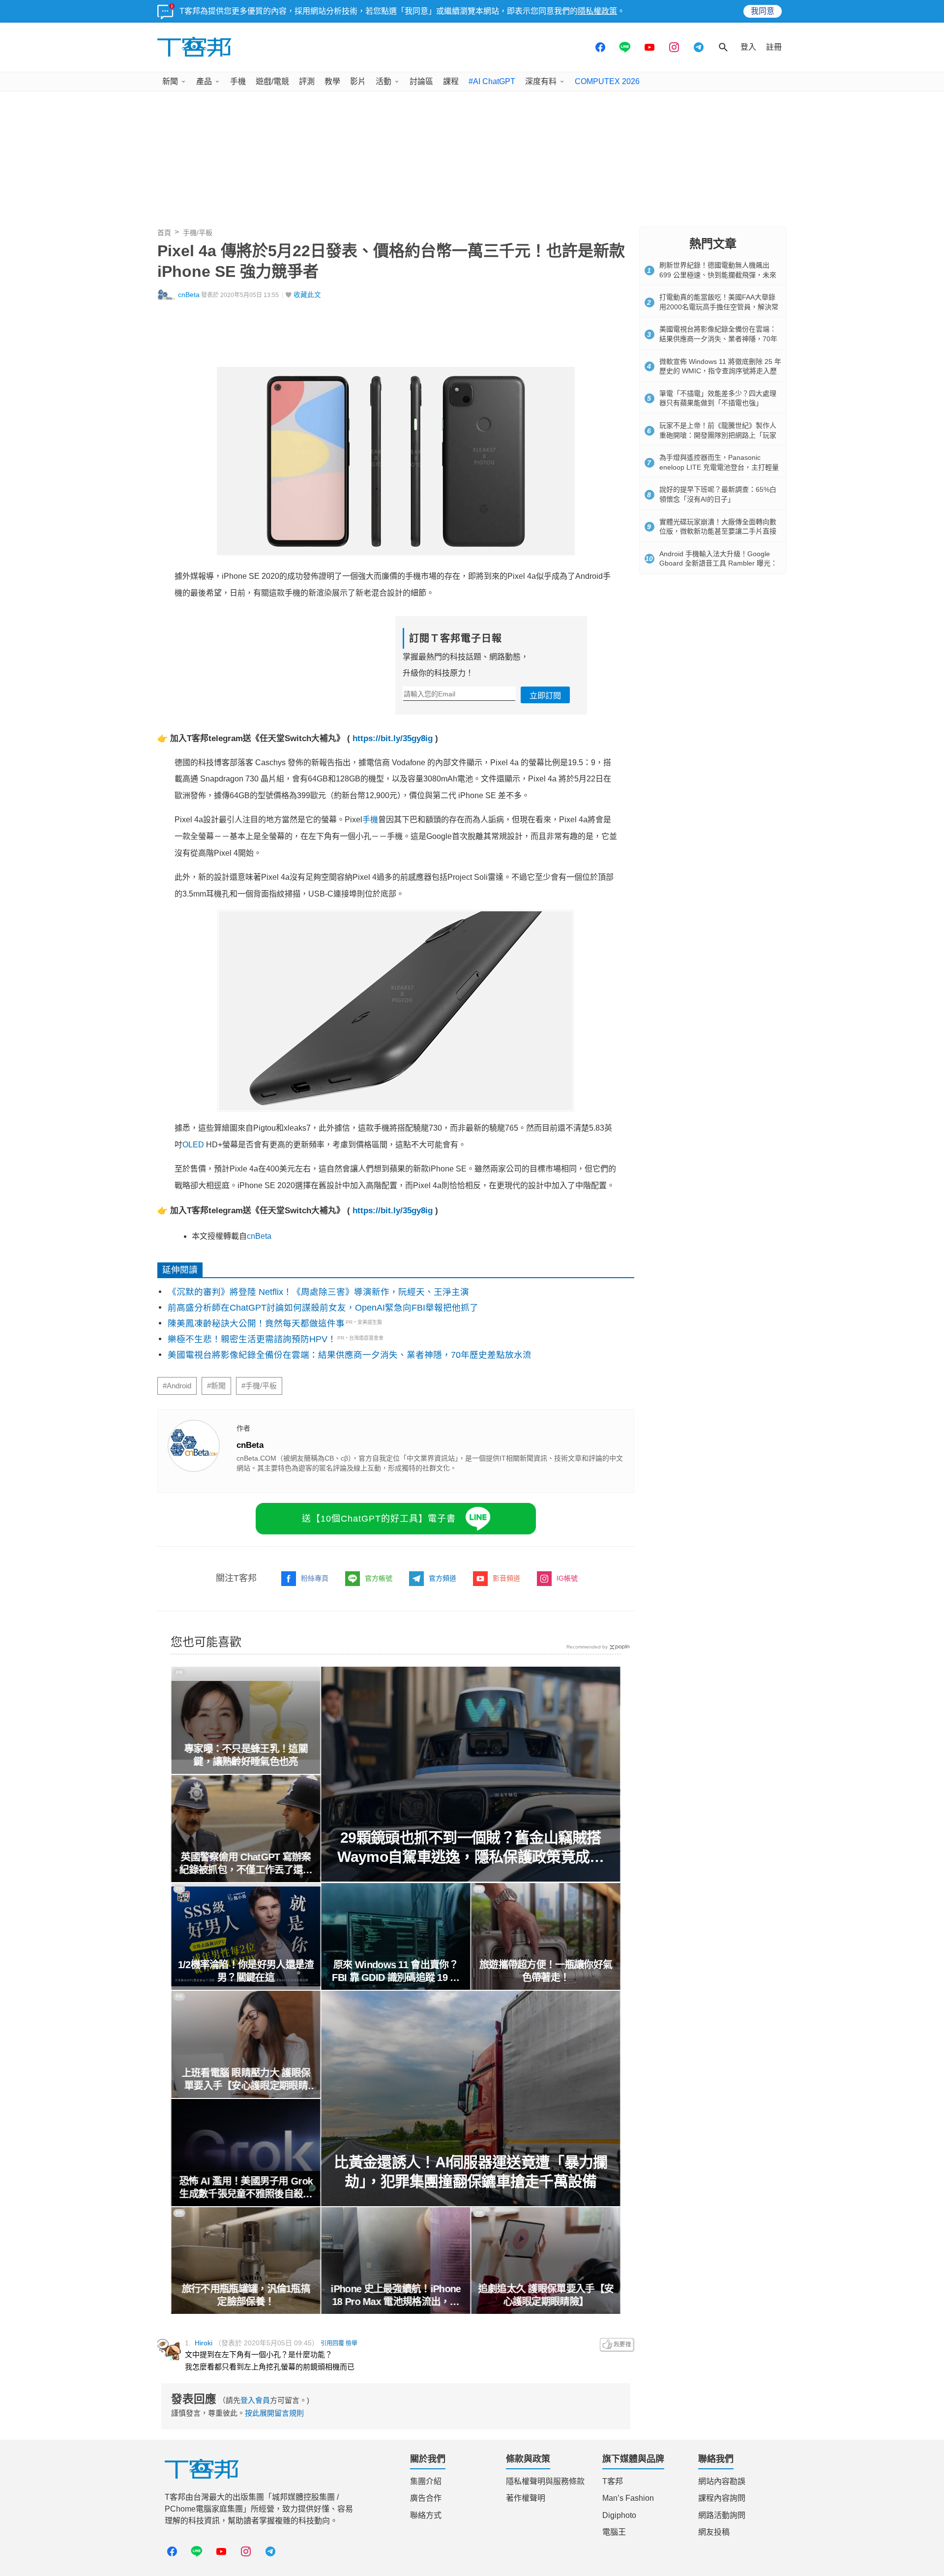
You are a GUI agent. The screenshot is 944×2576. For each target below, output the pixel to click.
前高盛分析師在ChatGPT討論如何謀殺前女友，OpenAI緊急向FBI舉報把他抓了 (323, 1308)
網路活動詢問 (722, 2515)
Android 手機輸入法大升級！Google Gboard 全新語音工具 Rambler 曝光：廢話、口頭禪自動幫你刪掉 (718, 563)
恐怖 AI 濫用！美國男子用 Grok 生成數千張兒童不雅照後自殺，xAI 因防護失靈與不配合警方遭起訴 (246, 2188)
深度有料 (541, 81)
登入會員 (255, 2400)
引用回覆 (332, 2343)
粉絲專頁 (315, 1578)
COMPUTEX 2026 (607, 81)
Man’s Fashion (628, 2498)
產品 (204, 81)
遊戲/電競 (272, 81)
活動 (383, 81)
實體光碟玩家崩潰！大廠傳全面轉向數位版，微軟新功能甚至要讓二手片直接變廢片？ (718, 531)
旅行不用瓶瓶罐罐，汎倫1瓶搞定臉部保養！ (246, 2295)
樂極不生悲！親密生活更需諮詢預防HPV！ (252, 1339)
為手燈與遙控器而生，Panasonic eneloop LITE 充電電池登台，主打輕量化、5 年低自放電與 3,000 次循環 (719, 467)
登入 (748, 47)
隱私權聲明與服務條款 (545, 2481)
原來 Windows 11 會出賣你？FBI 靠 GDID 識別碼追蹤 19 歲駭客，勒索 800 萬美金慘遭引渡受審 (396, 1972)
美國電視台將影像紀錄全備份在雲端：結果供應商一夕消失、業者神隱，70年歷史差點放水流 (350, 1355)
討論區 (421, 81)
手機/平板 (198, 233)
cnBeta (189, 295)
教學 (332, 81)
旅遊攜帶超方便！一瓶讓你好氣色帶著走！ (546, 1971)
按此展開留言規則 (274, 2413)
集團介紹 (426, 2481)
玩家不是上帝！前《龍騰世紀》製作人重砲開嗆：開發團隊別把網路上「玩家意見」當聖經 (718, 435)
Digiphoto (619, 2515)
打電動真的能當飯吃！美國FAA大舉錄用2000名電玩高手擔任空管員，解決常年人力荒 (719, 307)
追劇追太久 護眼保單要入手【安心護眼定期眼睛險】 (546, 2295)
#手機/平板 (259, 1386)
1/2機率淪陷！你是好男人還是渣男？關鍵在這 (246, 1971)
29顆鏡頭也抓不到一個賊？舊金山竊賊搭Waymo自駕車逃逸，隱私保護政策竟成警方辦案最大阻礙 (471, 1848)
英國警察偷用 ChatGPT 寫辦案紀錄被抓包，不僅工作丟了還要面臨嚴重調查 (246, 1864)
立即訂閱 (545, 696)
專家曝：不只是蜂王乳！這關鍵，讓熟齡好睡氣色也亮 (246, 1755)
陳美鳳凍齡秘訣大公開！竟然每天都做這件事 (256, 1323)
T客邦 (613, 2481)
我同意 (763, 11)
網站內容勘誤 (722, 2481)
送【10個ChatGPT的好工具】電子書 (379, 1519)
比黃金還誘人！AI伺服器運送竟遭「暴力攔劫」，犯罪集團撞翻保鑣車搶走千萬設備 (471, 2172)
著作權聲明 (526, 2498)
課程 (451, 81)
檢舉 (352, 2343)
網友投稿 (714, 2532)
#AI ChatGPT (492, 81)
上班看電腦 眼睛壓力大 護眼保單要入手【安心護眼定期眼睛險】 (246, 2080)
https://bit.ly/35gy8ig (393, 738)
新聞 (170, 81)
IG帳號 (567, 1578)
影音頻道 (506, 1578)
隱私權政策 (597, 11)
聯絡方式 (426, 2515)
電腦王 (614, 2532)
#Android (177, 1386)
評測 (307, 81)
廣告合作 (426, 2498)
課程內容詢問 (722, 2498)
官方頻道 (442, 1578)
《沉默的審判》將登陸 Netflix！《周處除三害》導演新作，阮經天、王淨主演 (318, 1292)
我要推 (617, 2345)
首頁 (164, 233)
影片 (358, 81)
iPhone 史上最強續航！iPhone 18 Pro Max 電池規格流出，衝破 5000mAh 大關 (396, 2296)
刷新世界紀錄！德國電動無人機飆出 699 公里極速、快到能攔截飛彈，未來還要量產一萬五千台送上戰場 (718, 275)
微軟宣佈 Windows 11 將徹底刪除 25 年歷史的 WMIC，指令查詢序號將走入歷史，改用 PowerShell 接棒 (720, 371)
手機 (238, 81)
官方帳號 (379, 1578)
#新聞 (216, 1386)
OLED (193, 1145)
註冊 (774, 47)
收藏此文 (307, 295)
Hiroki (204, 2343)
